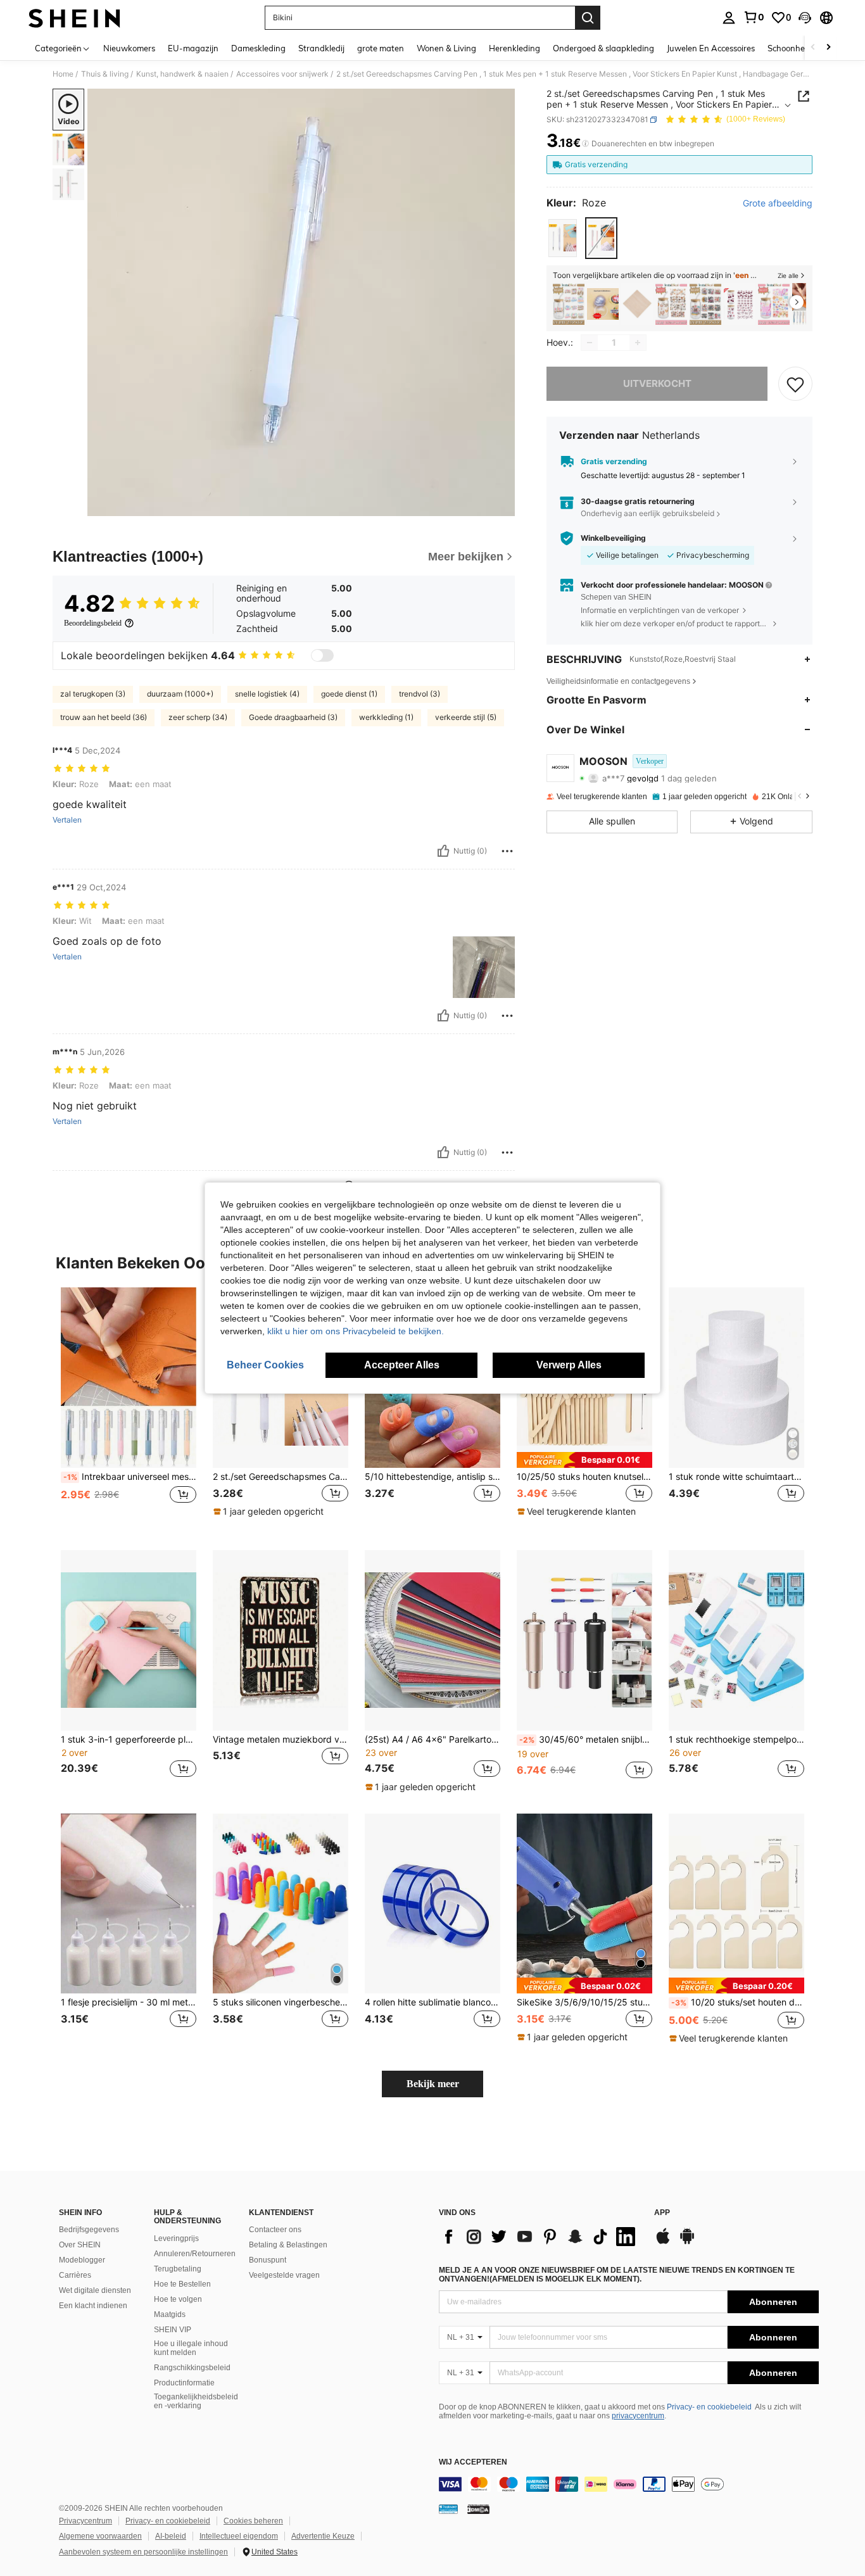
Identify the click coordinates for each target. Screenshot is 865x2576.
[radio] (563, 238)
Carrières (75, 2275)
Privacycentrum (85, 2521)
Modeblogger (82, 2260)
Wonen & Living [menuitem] (446, 48)
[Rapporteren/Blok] (507, 851)
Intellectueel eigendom (239, 2536)
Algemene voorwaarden (100, 2536)
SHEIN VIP (173, 2330)
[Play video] (301, 303)
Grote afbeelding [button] (778, 203)
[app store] (663, 2242)
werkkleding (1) (386, 717)
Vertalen (67, 820)
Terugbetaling (178, 2269)
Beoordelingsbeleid (93, 623)
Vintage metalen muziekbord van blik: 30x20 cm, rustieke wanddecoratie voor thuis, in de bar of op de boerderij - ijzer (281, 1739)
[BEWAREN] (795, 384)
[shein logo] (74, 18)
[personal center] (729, 18)
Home (63, 74)
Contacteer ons (275, 2230)
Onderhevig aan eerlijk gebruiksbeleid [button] (647, 513)
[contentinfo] (629, 2484)
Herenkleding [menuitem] (515, 48)
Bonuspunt (268, 2260)
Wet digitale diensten (95, 2290)
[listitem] (569, 304)
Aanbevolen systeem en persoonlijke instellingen (143, 2552)
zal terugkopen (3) (93, 694)
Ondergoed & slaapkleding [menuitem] (603, 48)
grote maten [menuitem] (381, 48)
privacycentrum (638, 2416)
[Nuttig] (443, 851)
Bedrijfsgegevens (89, 2230)
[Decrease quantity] (590, 343)
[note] (270, 1512)
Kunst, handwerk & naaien (182, 74)
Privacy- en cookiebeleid (709, 2407)
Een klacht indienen (93, 2306)
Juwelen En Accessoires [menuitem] (711, 48)
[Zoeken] (588, 18)
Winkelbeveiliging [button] (613, 538)
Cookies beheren (253, 2521)
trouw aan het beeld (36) (104, 717)
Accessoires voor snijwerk (282, 74)
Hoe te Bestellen (182, 2284)
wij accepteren (473, 2462)
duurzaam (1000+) (180, 694)
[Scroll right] (828, 48)
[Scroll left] (813, 48)
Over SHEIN (80, 2245)
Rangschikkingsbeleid (192, 2368)
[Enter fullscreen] (502, 506)
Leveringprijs (176, 2238)
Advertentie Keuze (323, 2536)
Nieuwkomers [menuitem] (129, 48)
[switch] (322, 655)
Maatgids (170, 2314)
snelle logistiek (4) (267, 694)
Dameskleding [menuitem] (258, 48)
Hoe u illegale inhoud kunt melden (191, 2348)
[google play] (687, 2242)
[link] (754, 17)
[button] (805, 18)
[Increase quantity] (638, 343)
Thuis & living (105, 74)
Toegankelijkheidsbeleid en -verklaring (196, 2401)
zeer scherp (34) (198, 717)
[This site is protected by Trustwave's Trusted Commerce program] (448, 2509)
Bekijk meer (433, 2084)
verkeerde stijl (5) (466, 717)
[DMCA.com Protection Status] (478, 2509)
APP (662, 2213)
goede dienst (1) (349, 694)
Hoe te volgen (178, 2299)
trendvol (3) (420, 694)
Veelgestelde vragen (284, 2275)
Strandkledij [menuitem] (321, 48)
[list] (540, 2237)
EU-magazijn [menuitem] (193, 48)
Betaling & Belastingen (288, 2245)
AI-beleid (171, 2536)
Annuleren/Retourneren (195, 2254)
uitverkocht (657, 383)
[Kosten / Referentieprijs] (585, 144)
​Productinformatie (184, 2383)
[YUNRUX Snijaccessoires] (637, 304)
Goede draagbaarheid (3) (293, 717)
